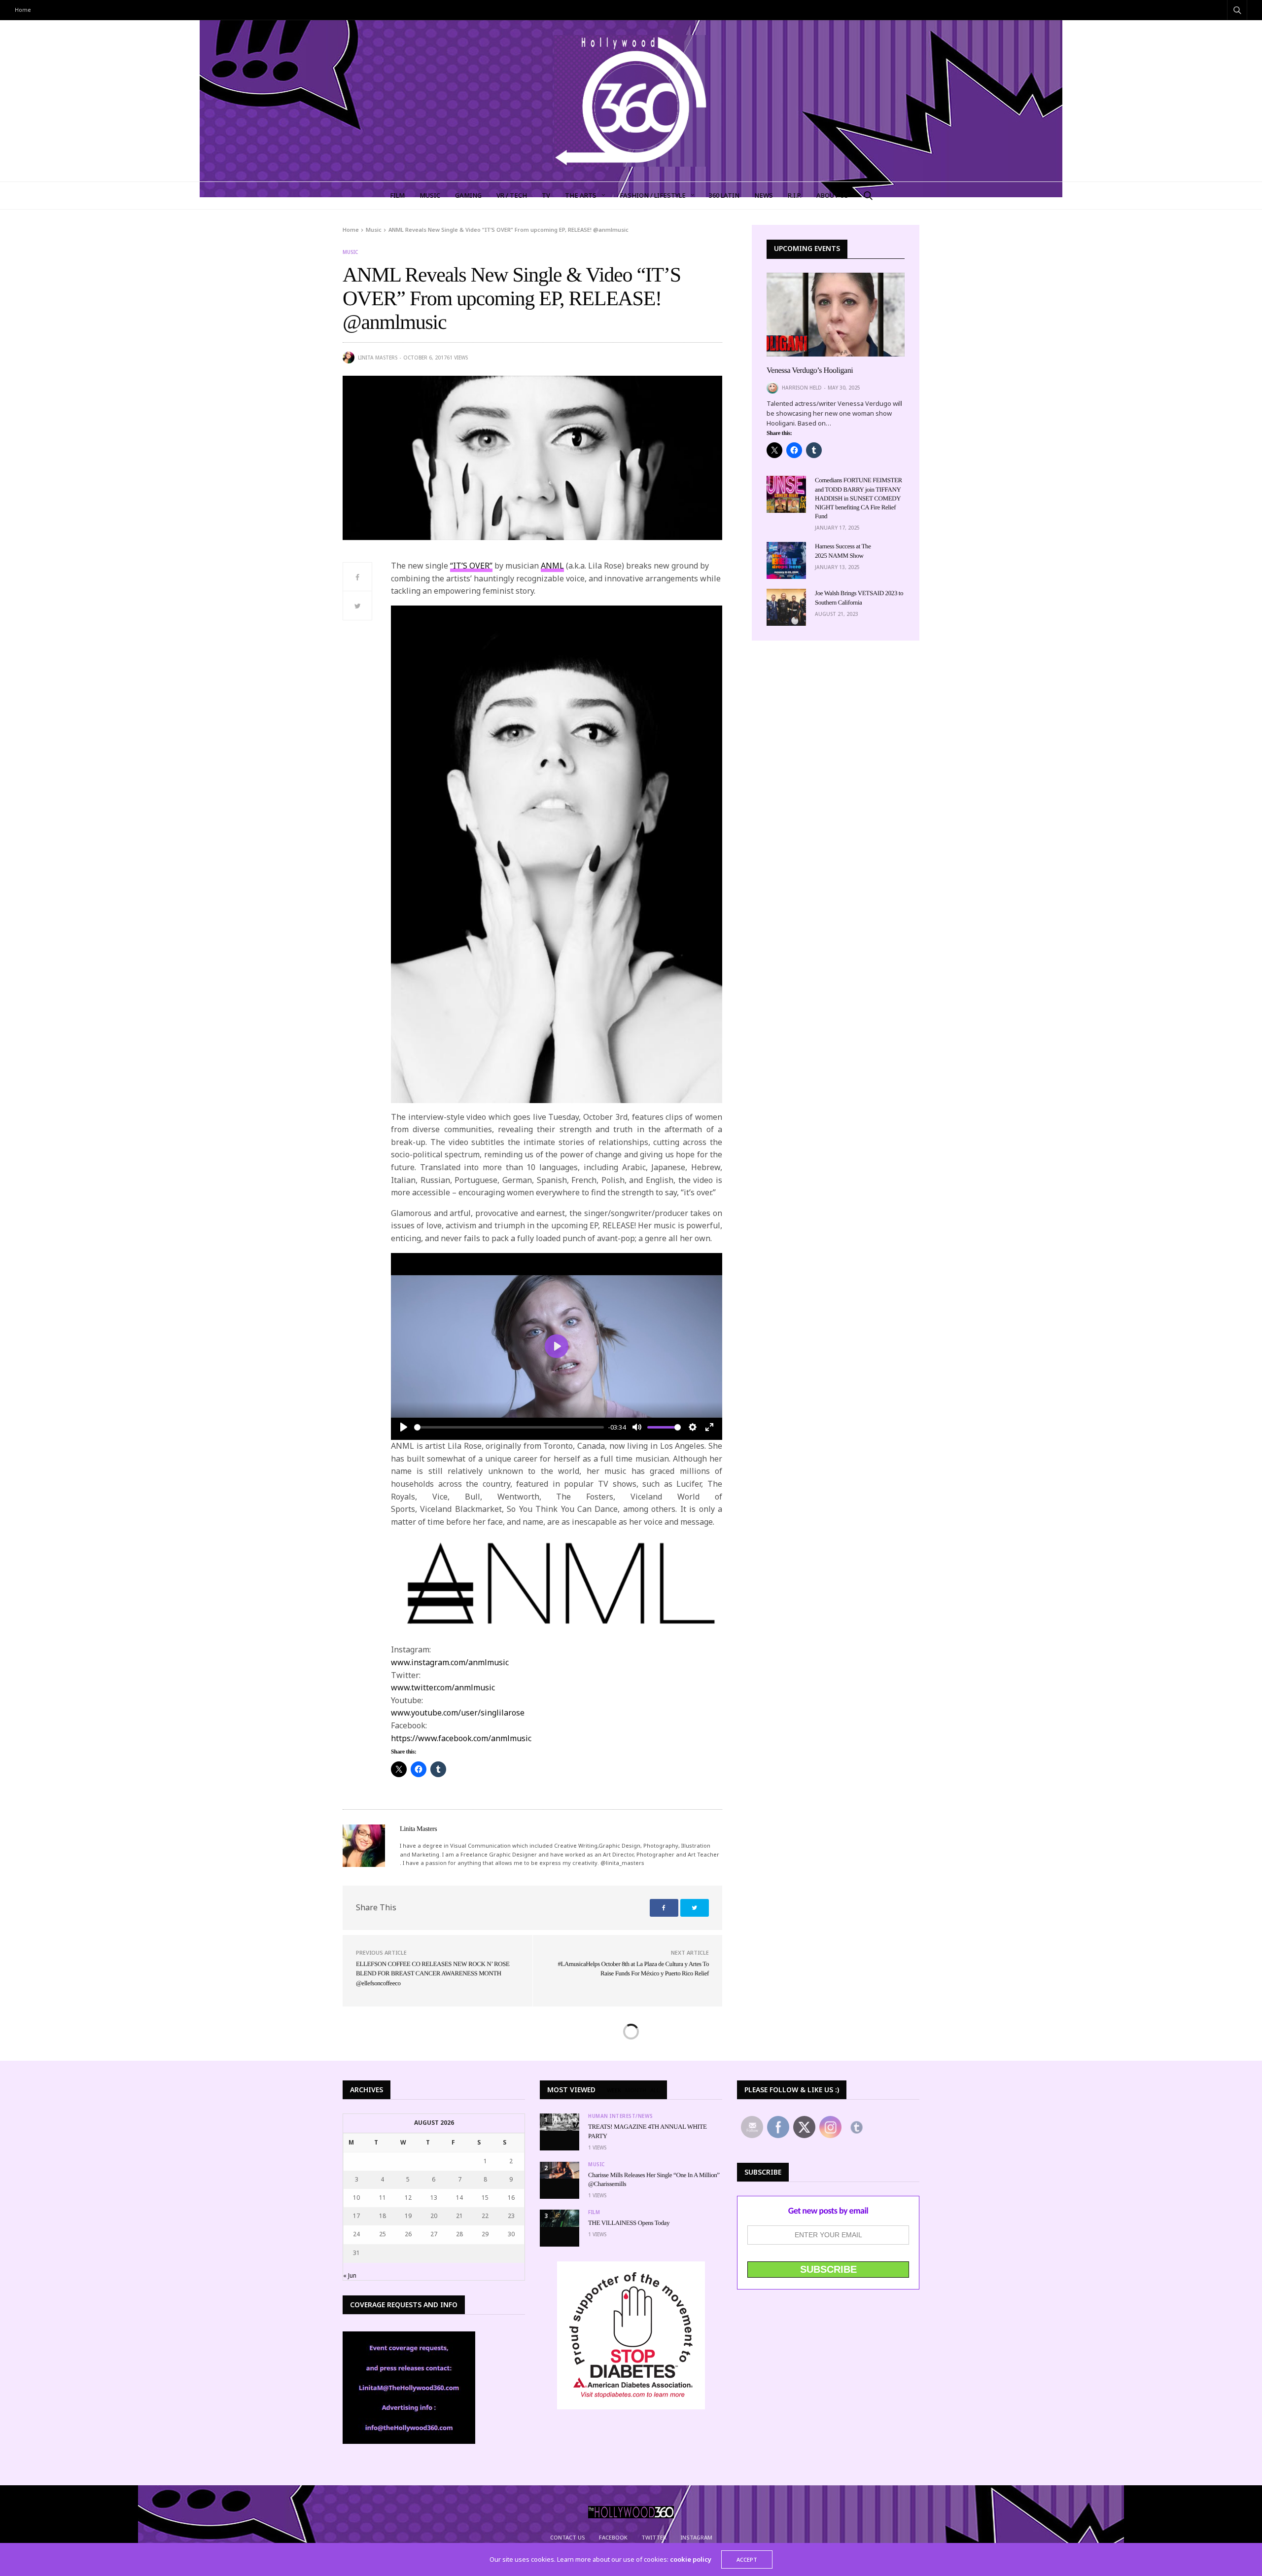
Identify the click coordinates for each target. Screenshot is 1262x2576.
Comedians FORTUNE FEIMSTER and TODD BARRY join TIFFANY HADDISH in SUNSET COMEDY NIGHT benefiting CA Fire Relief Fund (859, 498)
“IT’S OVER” (471, 566)
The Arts (581, 195)
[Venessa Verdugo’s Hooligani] (836, 315)
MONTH (636, 2090)
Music (350, 252)
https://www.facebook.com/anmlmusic (461, 1738)
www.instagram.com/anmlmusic (450, 1662)
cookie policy (691, 2559)
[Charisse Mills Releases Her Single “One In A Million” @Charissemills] (560, 2170)
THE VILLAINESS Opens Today (629, 2223)
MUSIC (430, 195)
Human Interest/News (621, 2116)
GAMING (468, 195)
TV (546, 195)
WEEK (614, 2090)
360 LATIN (724, 195)
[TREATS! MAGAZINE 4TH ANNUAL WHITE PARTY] (560, 2122)
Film (594, 2212)
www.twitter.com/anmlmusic (443, 1687)
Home (23, 10)
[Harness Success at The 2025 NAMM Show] (786, 560)
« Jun (350, 2275)
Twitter (654, 2537)
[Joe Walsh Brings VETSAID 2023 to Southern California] (786, 607)
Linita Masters (378, 358)
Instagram (696, 2537)
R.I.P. (795, 195)
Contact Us (568, 2537)
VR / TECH (512, 195)
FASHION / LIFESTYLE (653, 195)
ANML (552, 566)
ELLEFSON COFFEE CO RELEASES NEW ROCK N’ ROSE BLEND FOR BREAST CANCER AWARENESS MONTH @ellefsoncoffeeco (433, 1973)
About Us (832, 195)
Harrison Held (802, 388)
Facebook (613, 2537)
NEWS (764, 195)
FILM (397, 195)
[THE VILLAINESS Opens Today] (560, 2218)
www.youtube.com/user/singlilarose (458, 1713)
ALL (655, 2090)
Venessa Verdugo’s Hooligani (810, 371)
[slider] (509, 1427)
